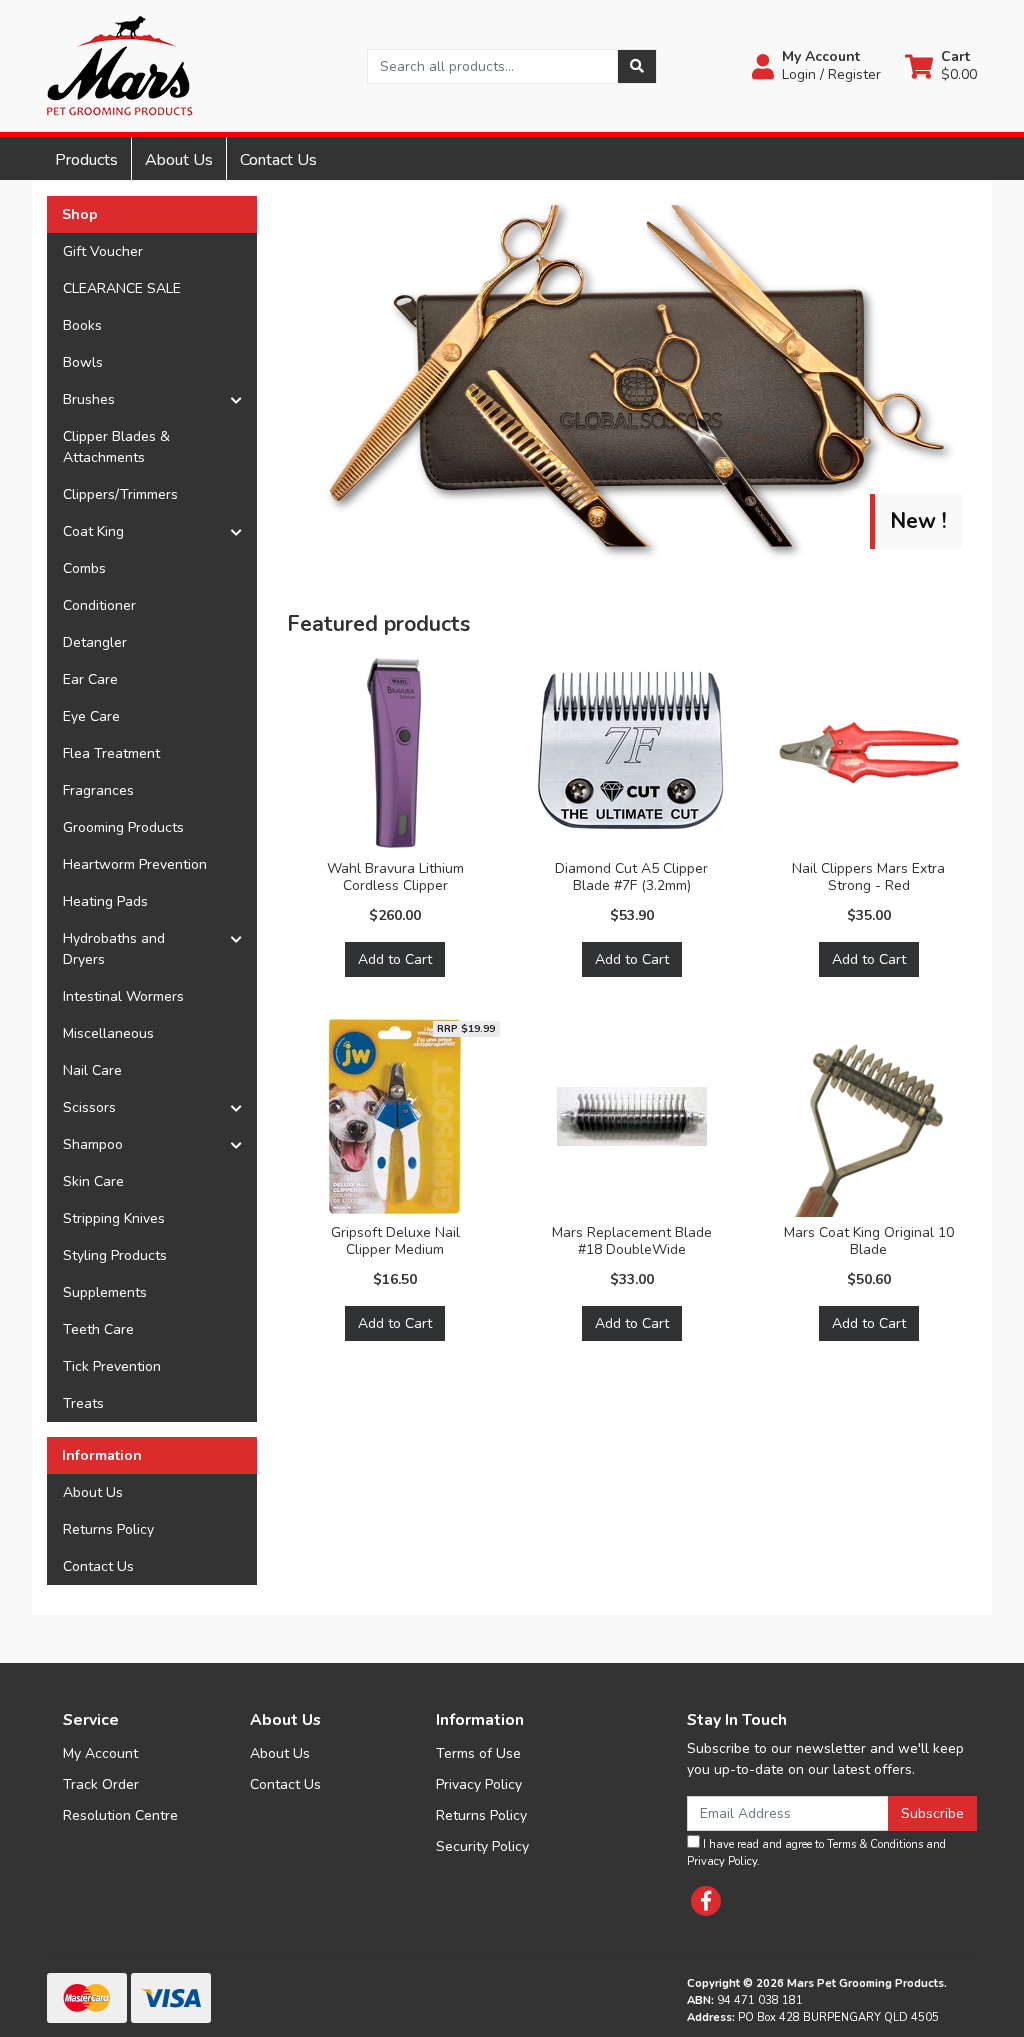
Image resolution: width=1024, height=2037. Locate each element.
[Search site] (637, 66)
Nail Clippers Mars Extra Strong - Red (868, 877)
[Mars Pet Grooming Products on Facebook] (706, 1901)
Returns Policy (108, 1529)
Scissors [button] (89, 1107)
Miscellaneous (108, 1033)
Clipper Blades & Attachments (116, 447)
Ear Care (90, 679)
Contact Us (278, 160)
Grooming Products (123, 827)
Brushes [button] (89, 399)
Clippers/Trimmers (120, 494)
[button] (816, 66)
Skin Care (93, 1181)
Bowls (83, 362)
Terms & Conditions (875, 1844)
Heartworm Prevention (135, 864)
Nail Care (92, 1070)
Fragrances (98, 790)
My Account (100, 1753)
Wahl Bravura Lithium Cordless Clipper (395, 877)
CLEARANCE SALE (122, 288)
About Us (179, 160)
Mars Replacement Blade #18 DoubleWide (632, 1241)
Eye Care (91, 716)
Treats (83, 1403)
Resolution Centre (120, 1815)
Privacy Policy (479, 1784)
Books (82, 325)
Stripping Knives (114, 1218)
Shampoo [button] (93, 1144)
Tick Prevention (112, 1366)
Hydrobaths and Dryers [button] (114, 949)
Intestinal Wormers (123, 996)
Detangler (95, 642)
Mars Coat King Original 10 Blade (869, 1241)
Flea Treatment (111, 753)
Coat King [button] (93, 531)
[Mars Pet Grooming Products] (120, 64)
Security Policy (482, 1846)
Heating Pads (105, 901)
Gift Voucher (103, 251)
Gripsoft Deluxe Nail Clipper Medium (395, 1241)
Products (86, 160)
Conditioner (99, 605)
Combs (84, 568)
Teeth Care (98, 1329)
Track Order (101, 1784)
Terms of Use (478, 1753)
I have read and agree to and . (816, 1853)
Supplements (105, 1292)
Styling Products (115, 1255)
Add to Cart (395, 959)
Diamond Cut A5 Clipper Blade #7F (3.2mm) (631, 877)
